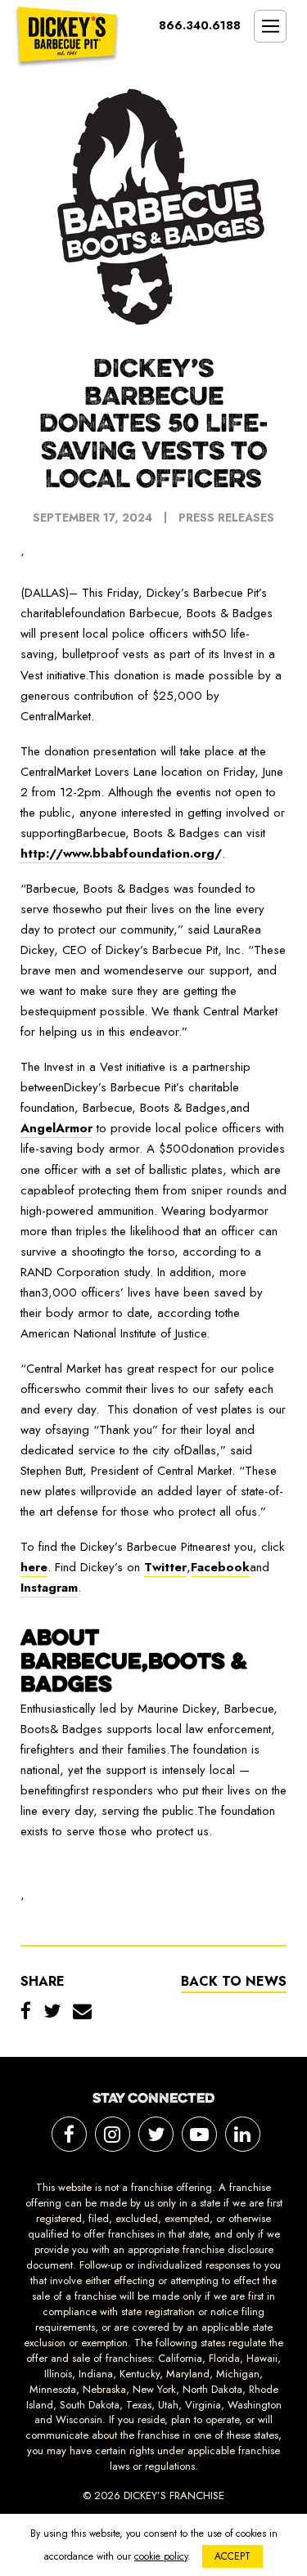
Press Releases (226, 517)
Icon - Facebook (69, 2134)
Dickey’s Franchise (67, 37)
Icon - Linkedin (243, 2134)
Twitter (165, 1567)
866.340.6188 (200, 25)
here (34, 1567)
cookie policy (161, 2556)
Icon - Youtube (199, 2134)
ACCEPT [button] (233, 2556)
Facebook (220, 1567)
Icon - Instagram (113, 2134)
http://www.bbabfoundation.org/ (121, 853)
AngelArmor (56, 1128)
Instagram (49, 1588)
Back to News (234, 1981)
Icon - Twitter (156, 2134)
